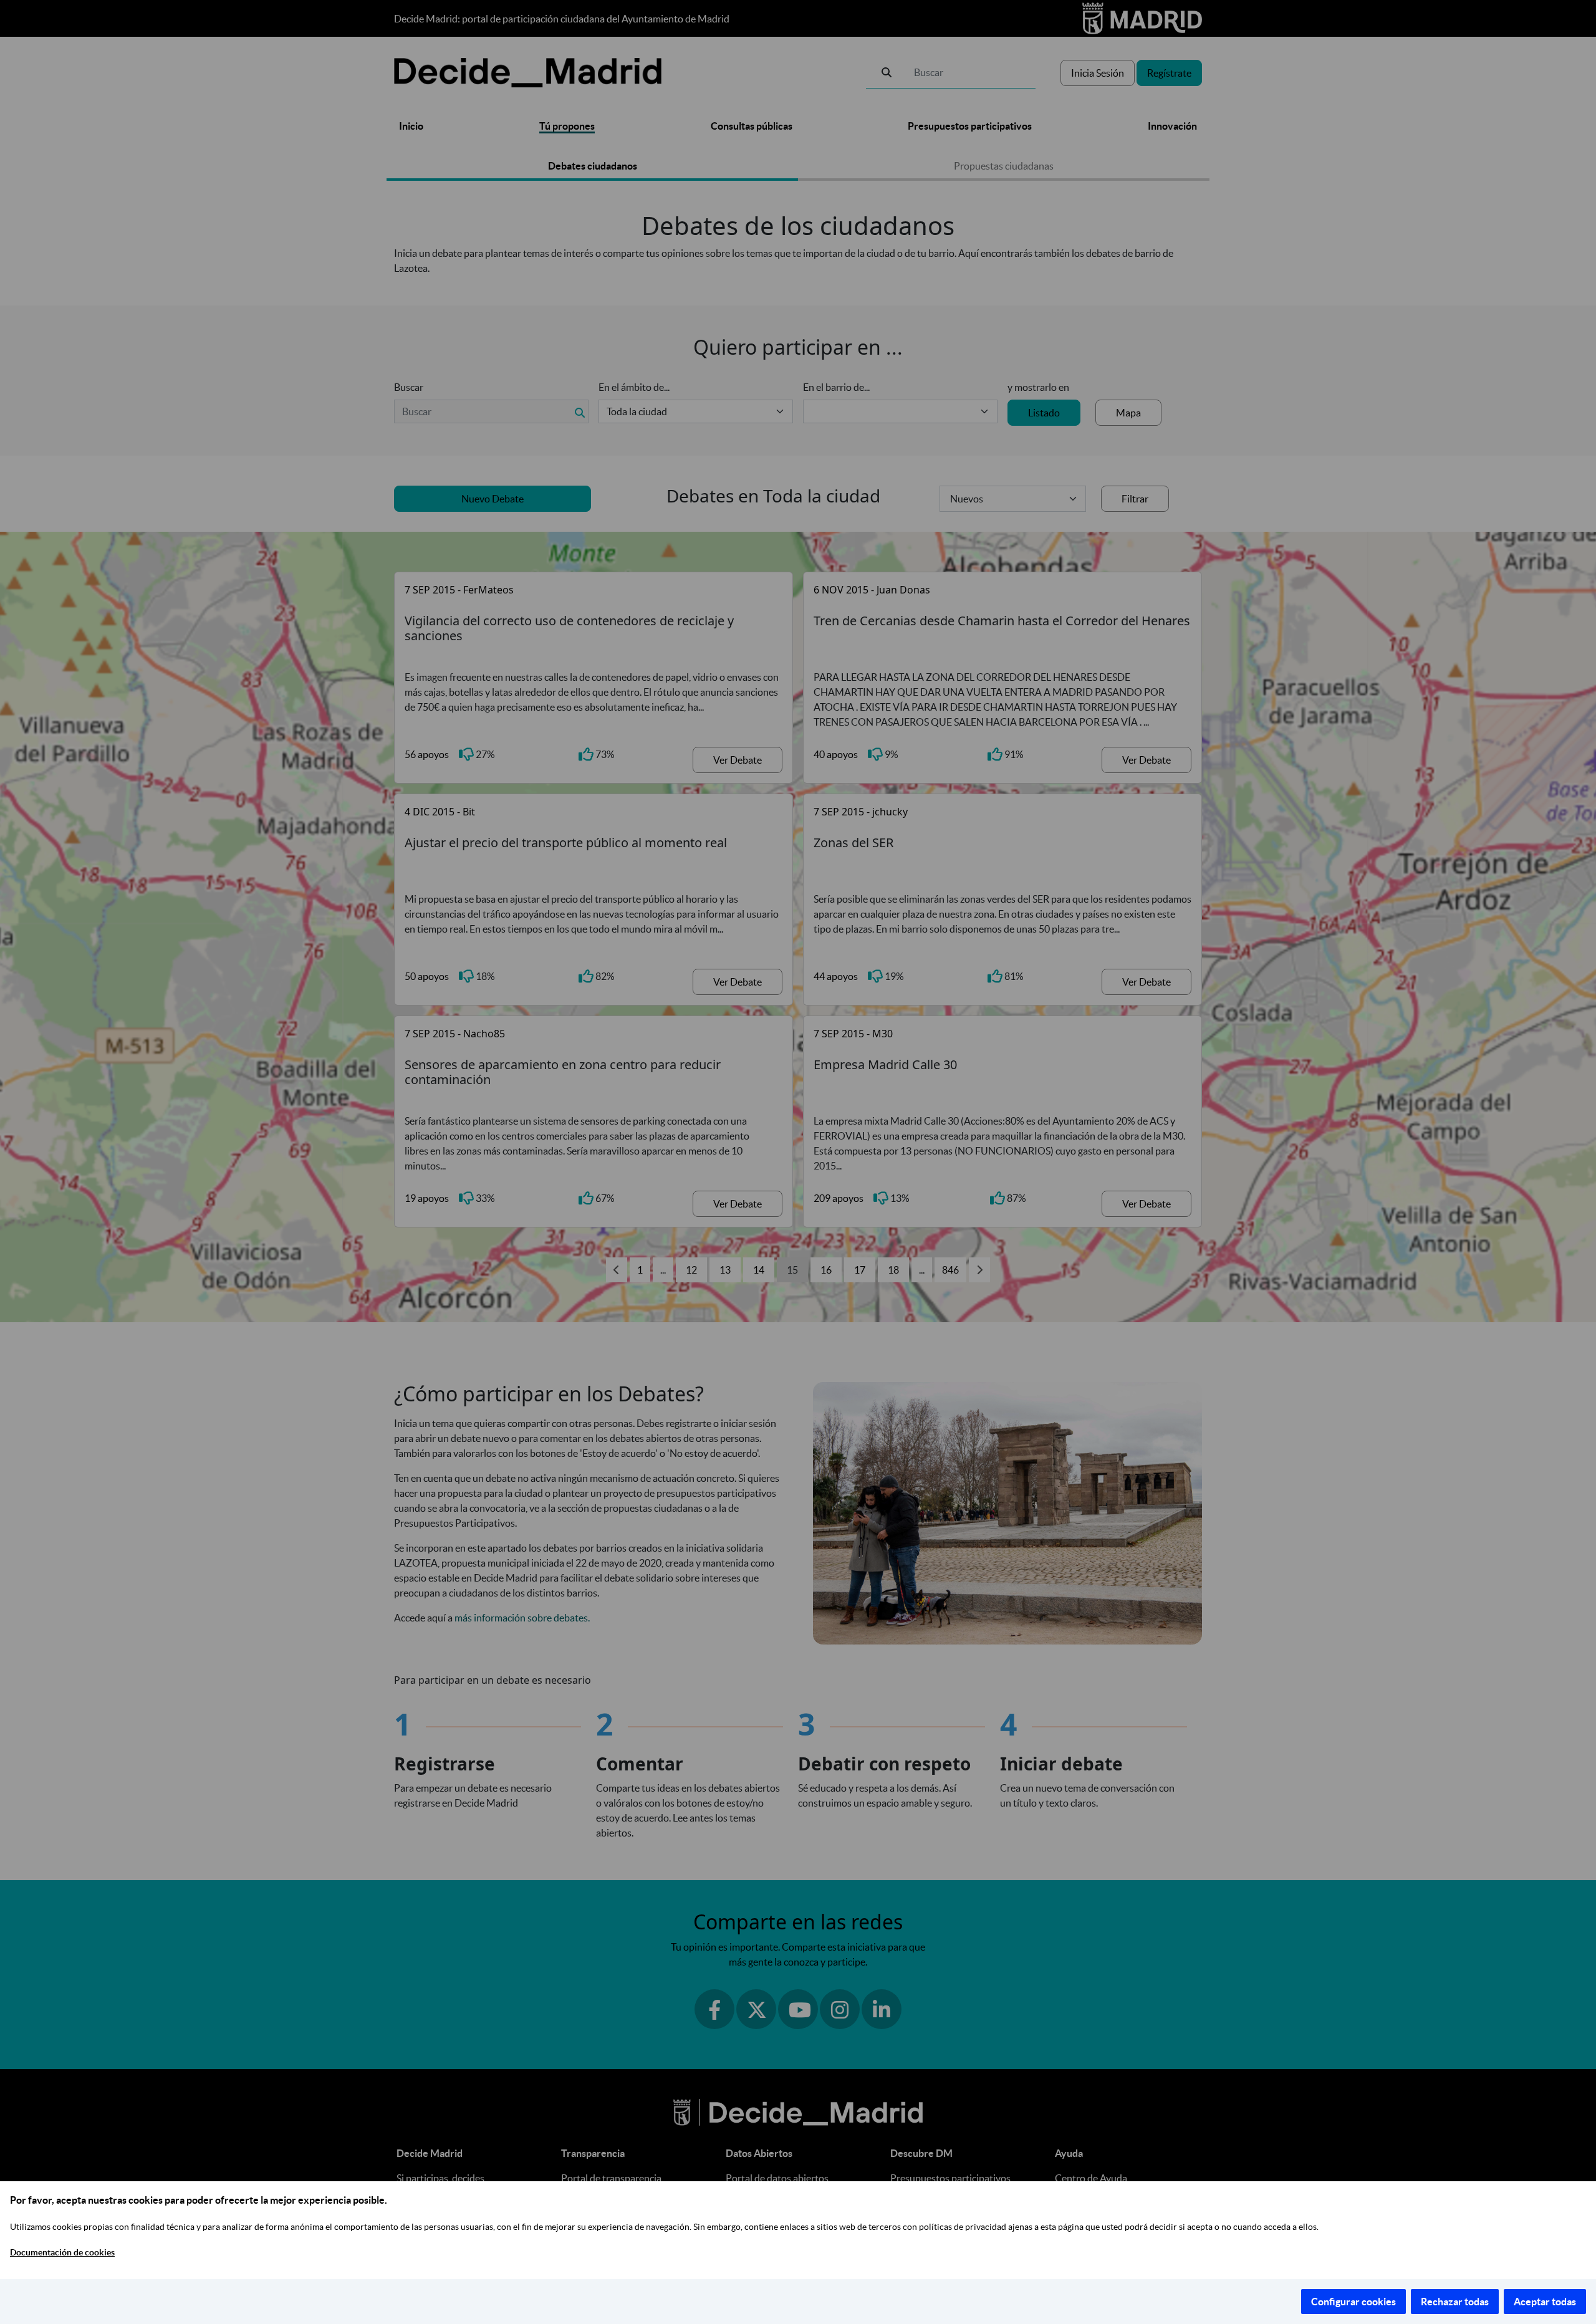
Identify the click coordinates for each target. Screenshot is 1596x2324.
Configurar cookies (1353, 2302)
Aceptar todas (1545, 2302)
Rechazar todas (1455, 2302)
